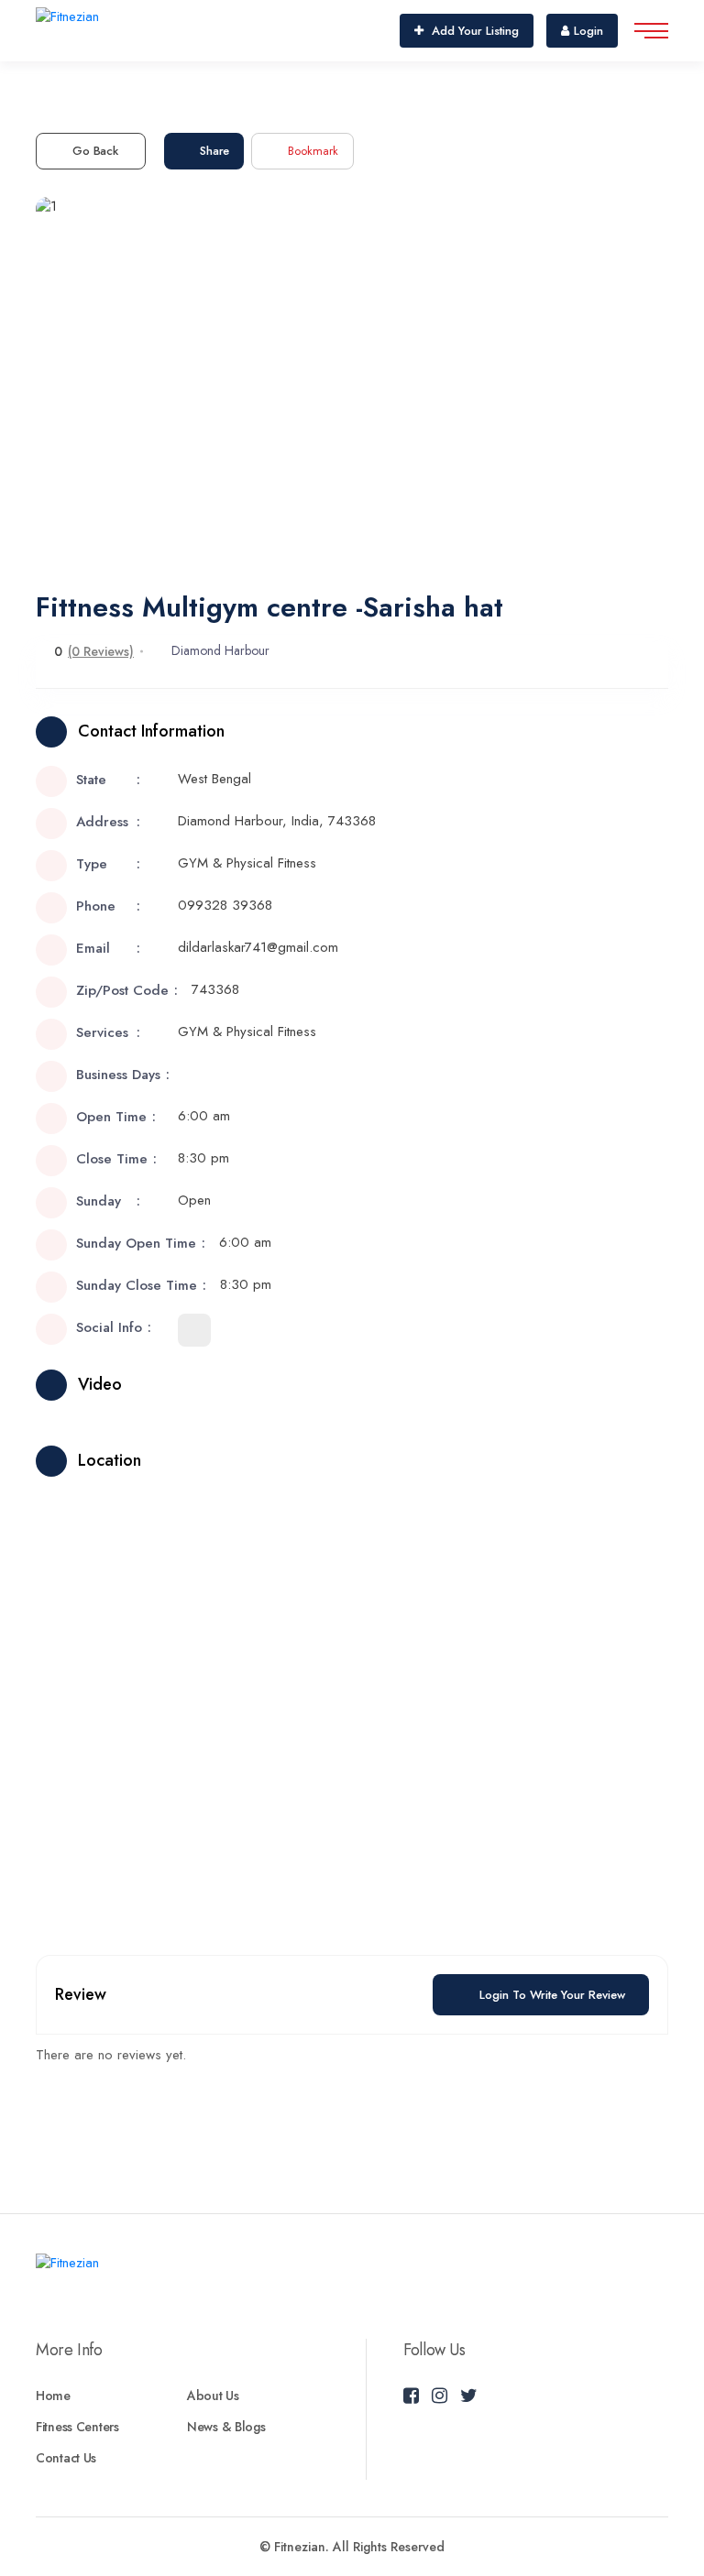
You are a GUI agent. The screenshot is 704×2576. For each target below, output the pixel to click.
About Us (213, 2396)
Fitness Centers (77, 2427)
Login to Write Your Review (552, 1995)
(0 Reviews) (101, 651)
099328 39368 (225, 905)
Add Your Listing (473, 31)
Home (53, 2396)
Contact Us (66, 2458)
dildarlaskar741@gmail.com (258, 947)
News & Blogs (226, 2427)
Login (588, 31)
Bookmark (313, 151)
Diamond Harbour (220, 650)
